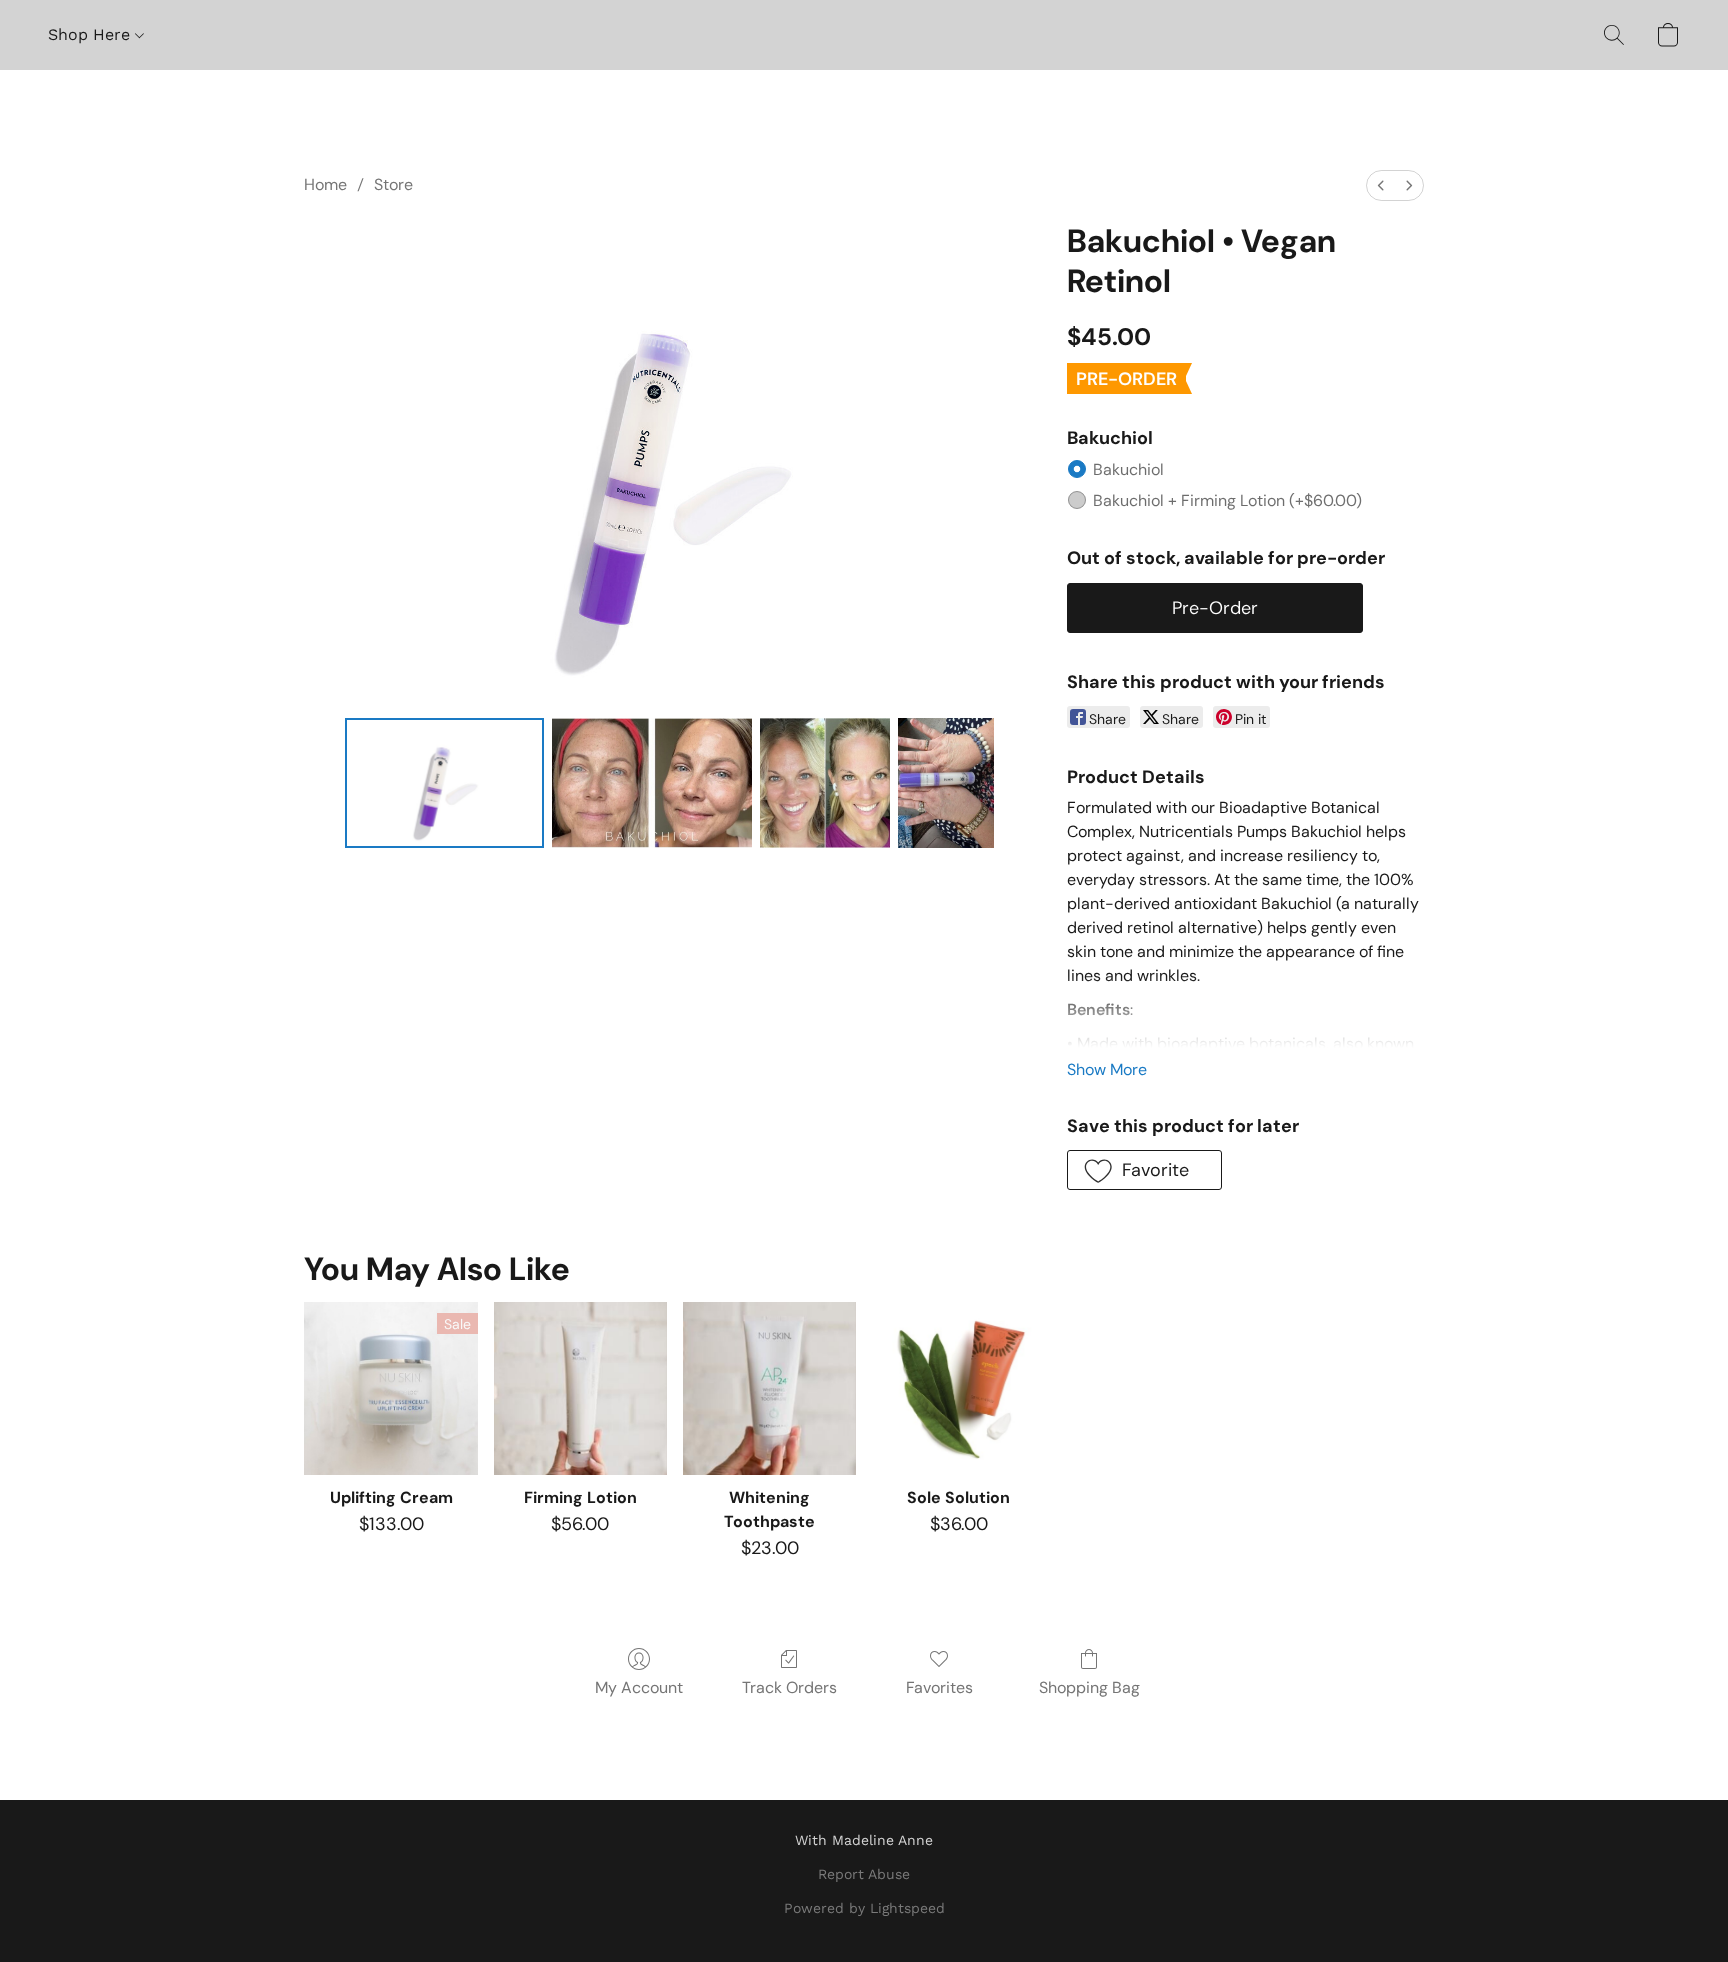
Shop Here (91, 34)
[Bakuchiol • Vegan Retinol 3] (946, 783)
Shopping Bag (1089, 1687)
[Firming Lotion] (580, 1388)
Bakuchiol (1128, 469)
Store (393, 184)
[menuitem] (1381, 185)
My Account (639, 1687)
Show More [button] (1107, 1069)
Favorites (939, 1687)
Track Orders (789, 1687)
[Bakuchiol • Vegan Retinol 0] (445, 783)
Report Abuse (864, 1874)
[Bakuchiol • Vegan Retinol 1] (652, 783)
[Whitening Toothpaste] (769, 1388)
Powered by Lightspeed (864, 1908)
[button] (1614, 35)
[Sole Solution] (958, 1388)
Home (325, 184)
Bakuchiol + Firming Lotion (1227, 500)
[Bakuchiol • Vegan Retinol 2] (825, 783)
